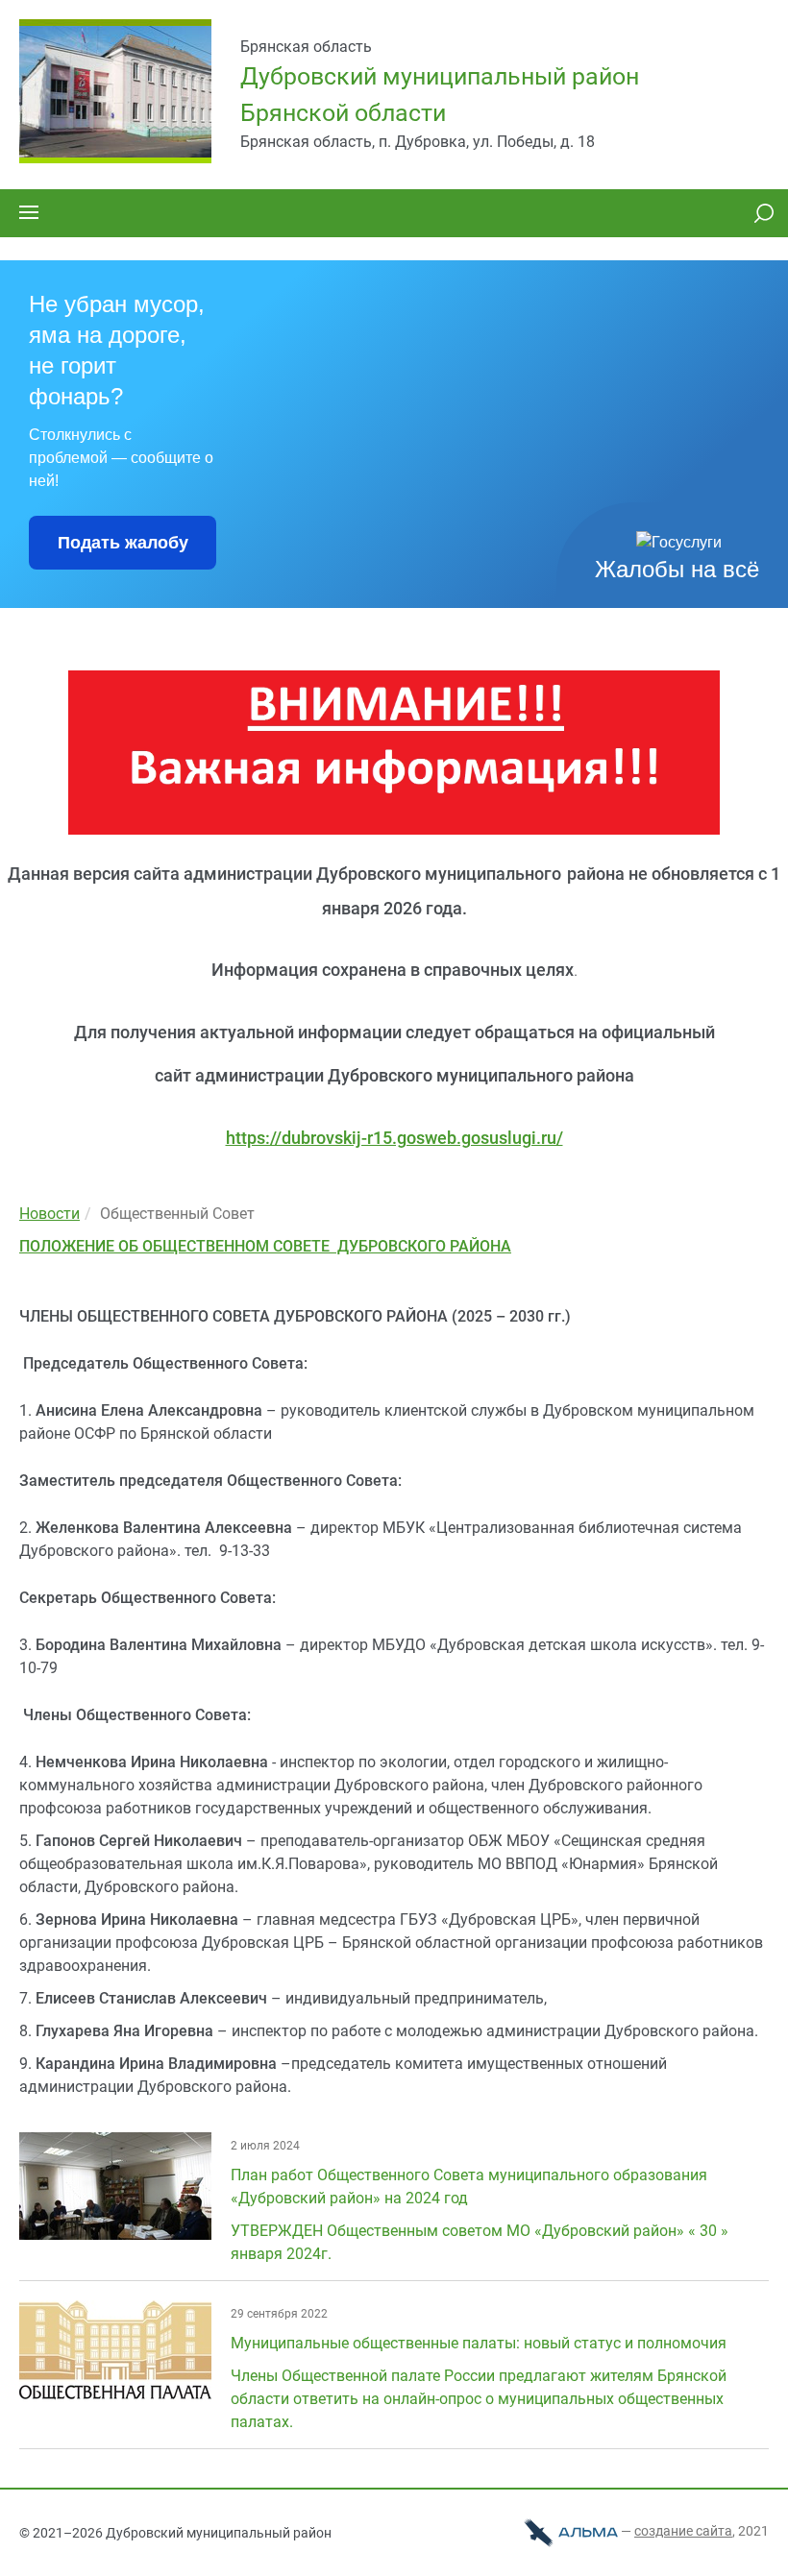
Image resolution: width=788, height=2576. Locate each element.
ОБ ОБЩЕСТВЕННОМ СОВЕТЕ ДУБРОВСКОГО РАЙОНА (315, 1246)
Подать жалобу (123, 543)
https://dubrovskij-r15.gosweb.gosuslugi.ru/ (394, 1138)
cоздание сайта (683, 2531)
